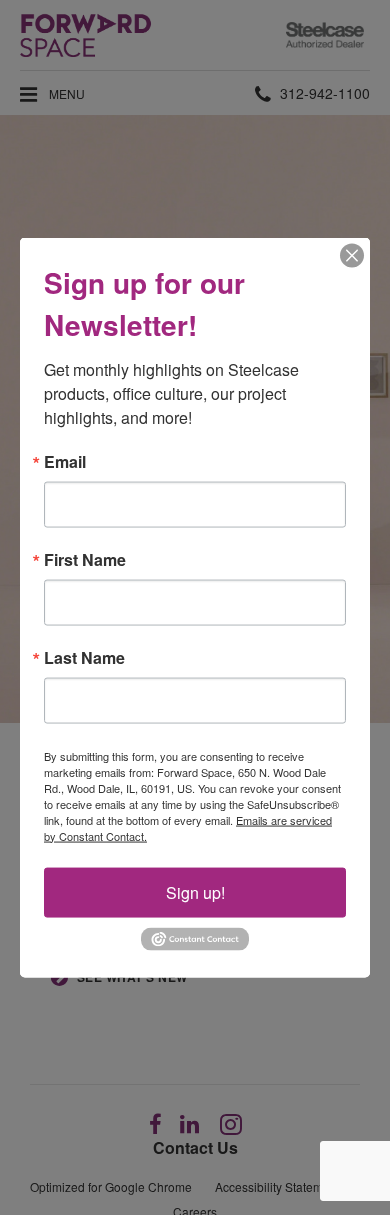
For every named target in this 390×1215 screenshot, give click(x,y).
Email (65, 461)
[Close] (352, 255)
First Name (85, 559)
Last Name (84, 657)
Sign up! (195, 891)
